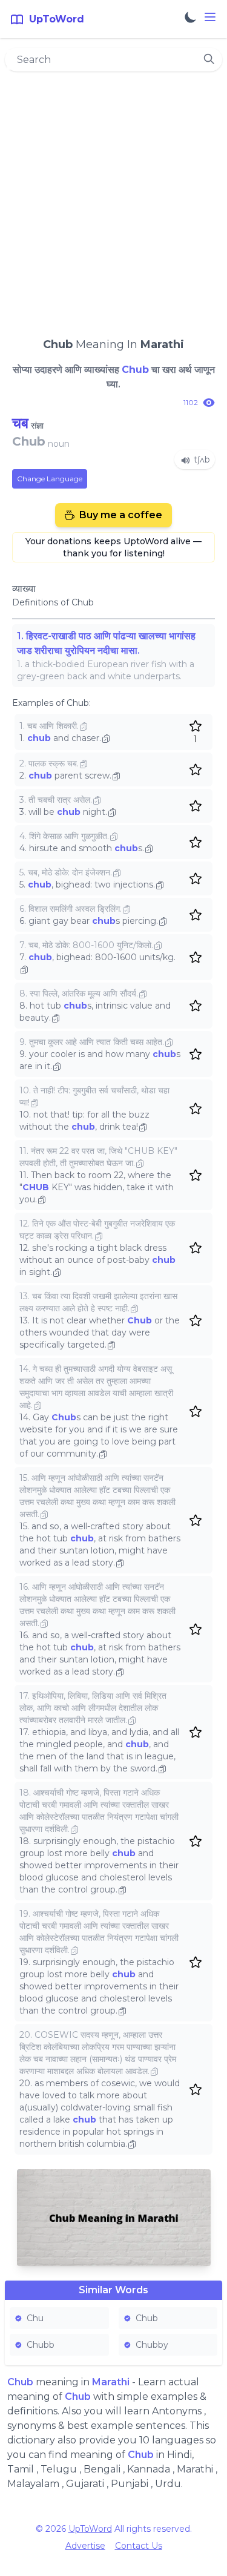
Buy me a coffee (121, 515)
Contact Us (139, 2546)
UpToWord (90, 2529)
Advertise (85, 2546)
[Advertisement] (113, 199)
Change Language (50, 479)
